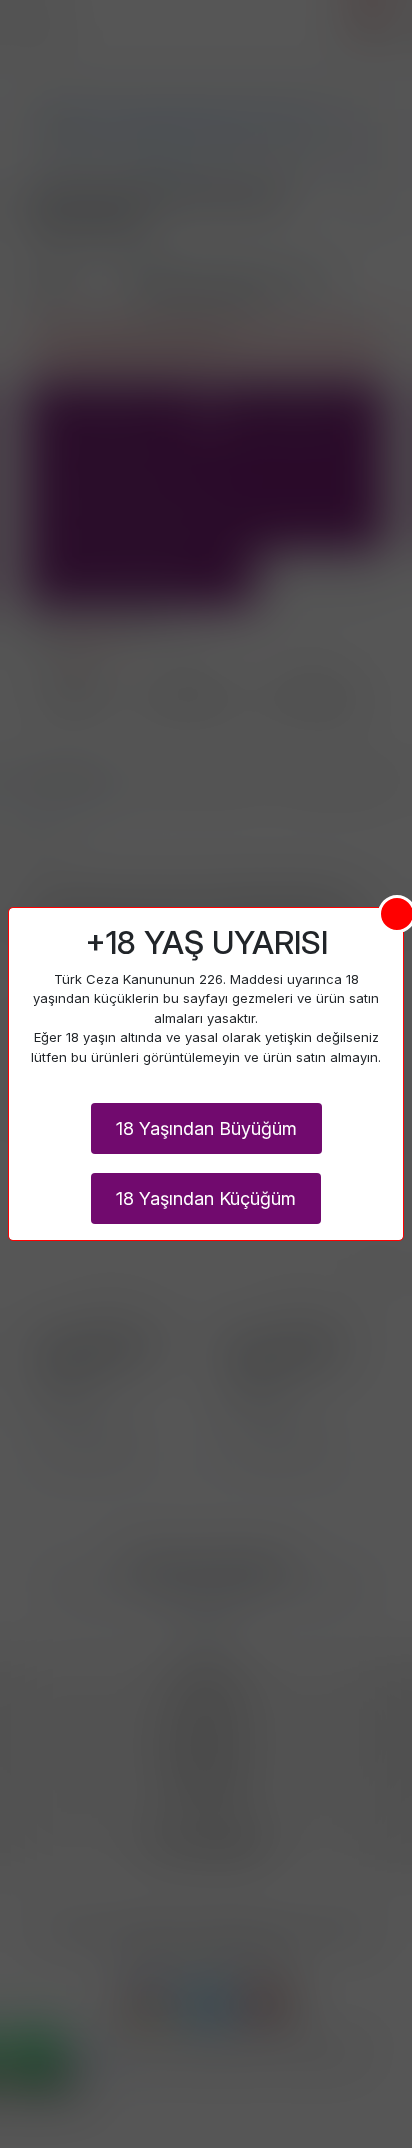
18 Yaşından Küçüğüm (206, 1198)
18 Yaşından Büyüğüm (206, 1128)
